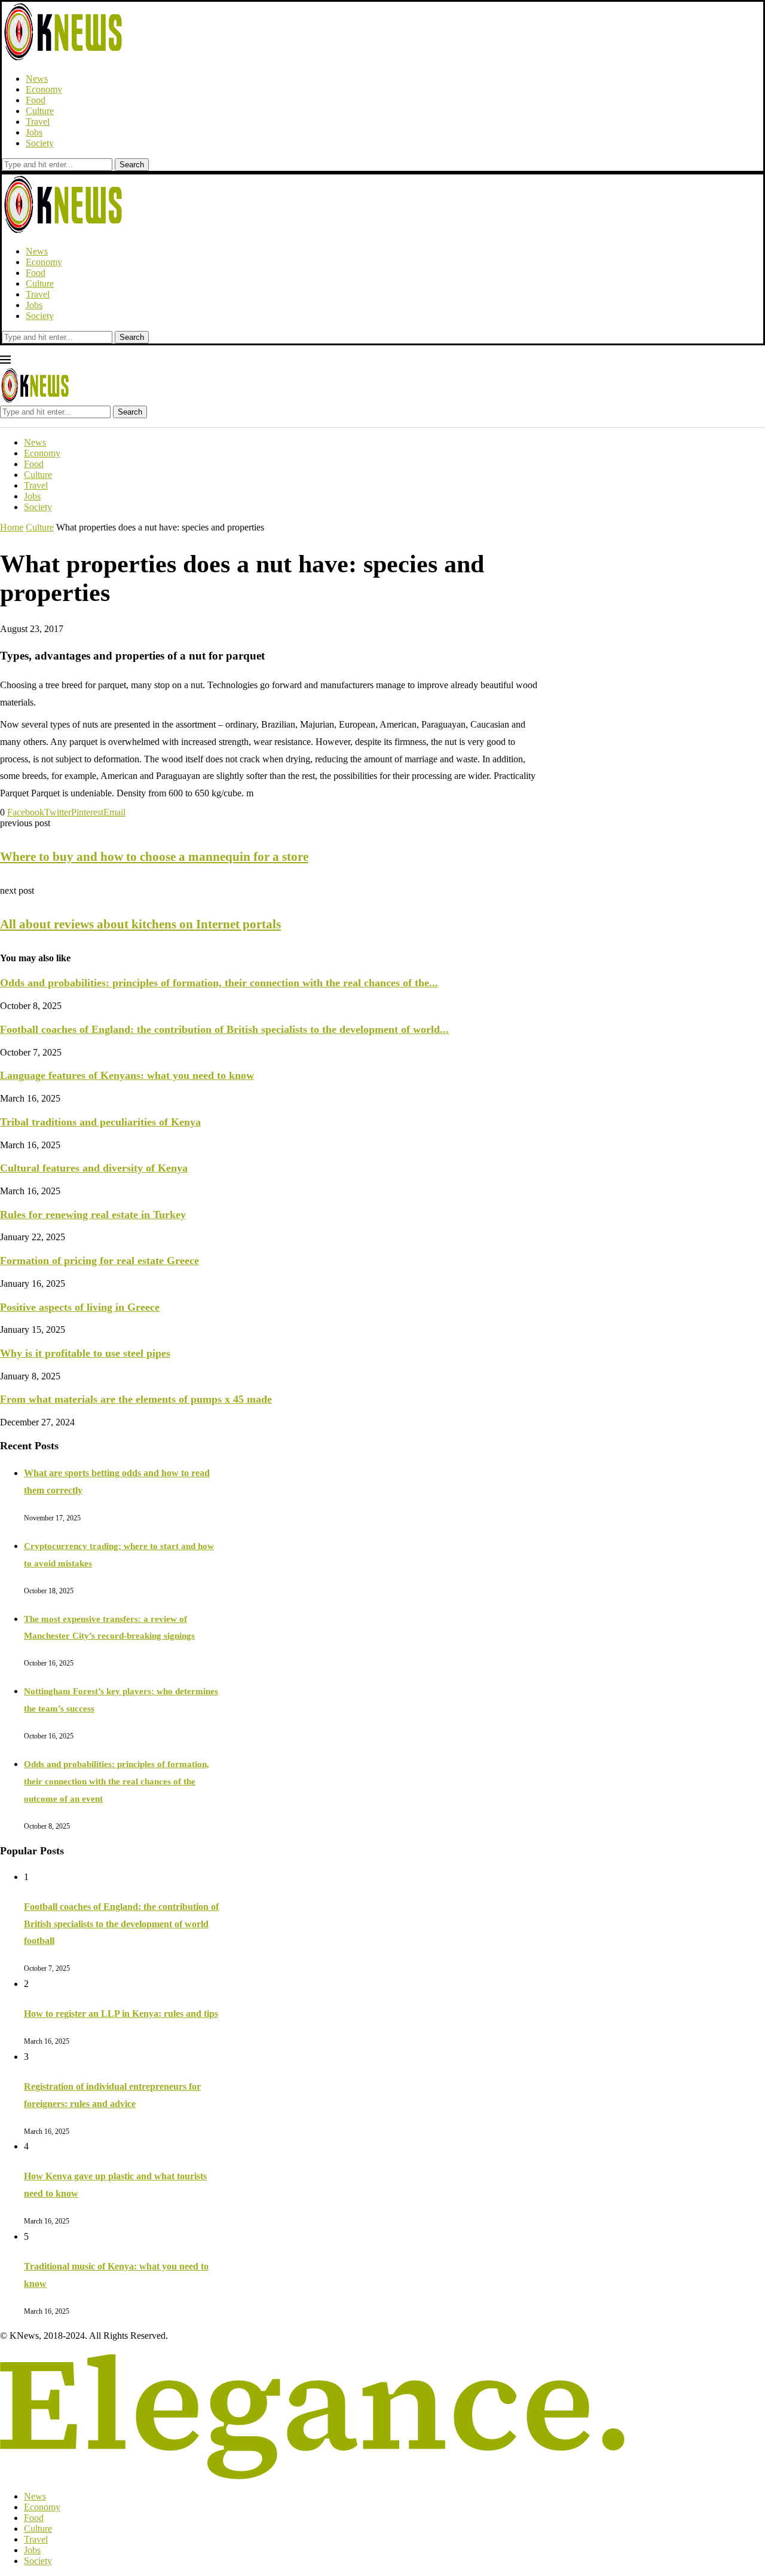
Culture (40, 111)
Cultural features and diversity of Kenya (94, 1168)
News (37, 79)
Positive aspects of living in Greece (80, 1307)
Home (12, 527)
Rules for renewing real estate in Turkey (93, 1215)
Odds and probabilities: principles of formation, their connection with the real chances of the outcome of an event (117, 1781)
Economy (44, 89)
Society (40, 143)
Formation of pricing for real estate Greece (100, 1261)
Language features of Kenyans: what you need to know (127, 1075)
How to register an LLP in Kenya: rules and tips (121, 2014)
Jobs (34, 132)
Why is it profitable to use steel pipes (85, 1353)
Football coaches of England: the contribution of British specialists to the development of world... (224, 1029)
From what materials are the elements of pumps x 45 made (136, 1399)
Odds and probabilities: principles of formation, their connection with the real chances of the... (219, 983)
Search (132, 165)
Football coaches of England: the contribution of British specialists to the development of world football (121, 1924)
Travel (38, 122)
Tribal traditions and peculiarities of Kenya (100, 1122)
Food (36, 100)
